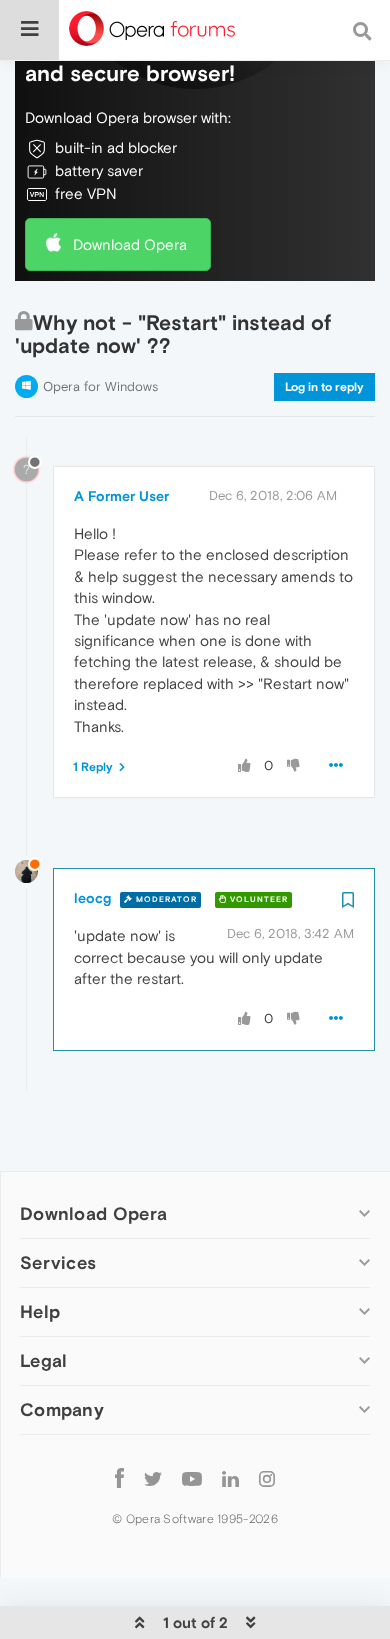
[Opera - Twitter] (153, 1477)
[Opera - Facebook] (119, 1477)
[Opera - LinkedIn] (230, 1477)
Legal (44, 1360)
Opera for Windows (100, 386)
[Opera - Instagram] (267, 1477)
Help (40, 1311)
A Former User (121, 496)
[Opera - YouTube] (192, 1477)
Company (62, 1409)
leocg (92, 898)
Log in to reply (324, 387)
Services (58, 1262)
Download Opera (130, 244)
